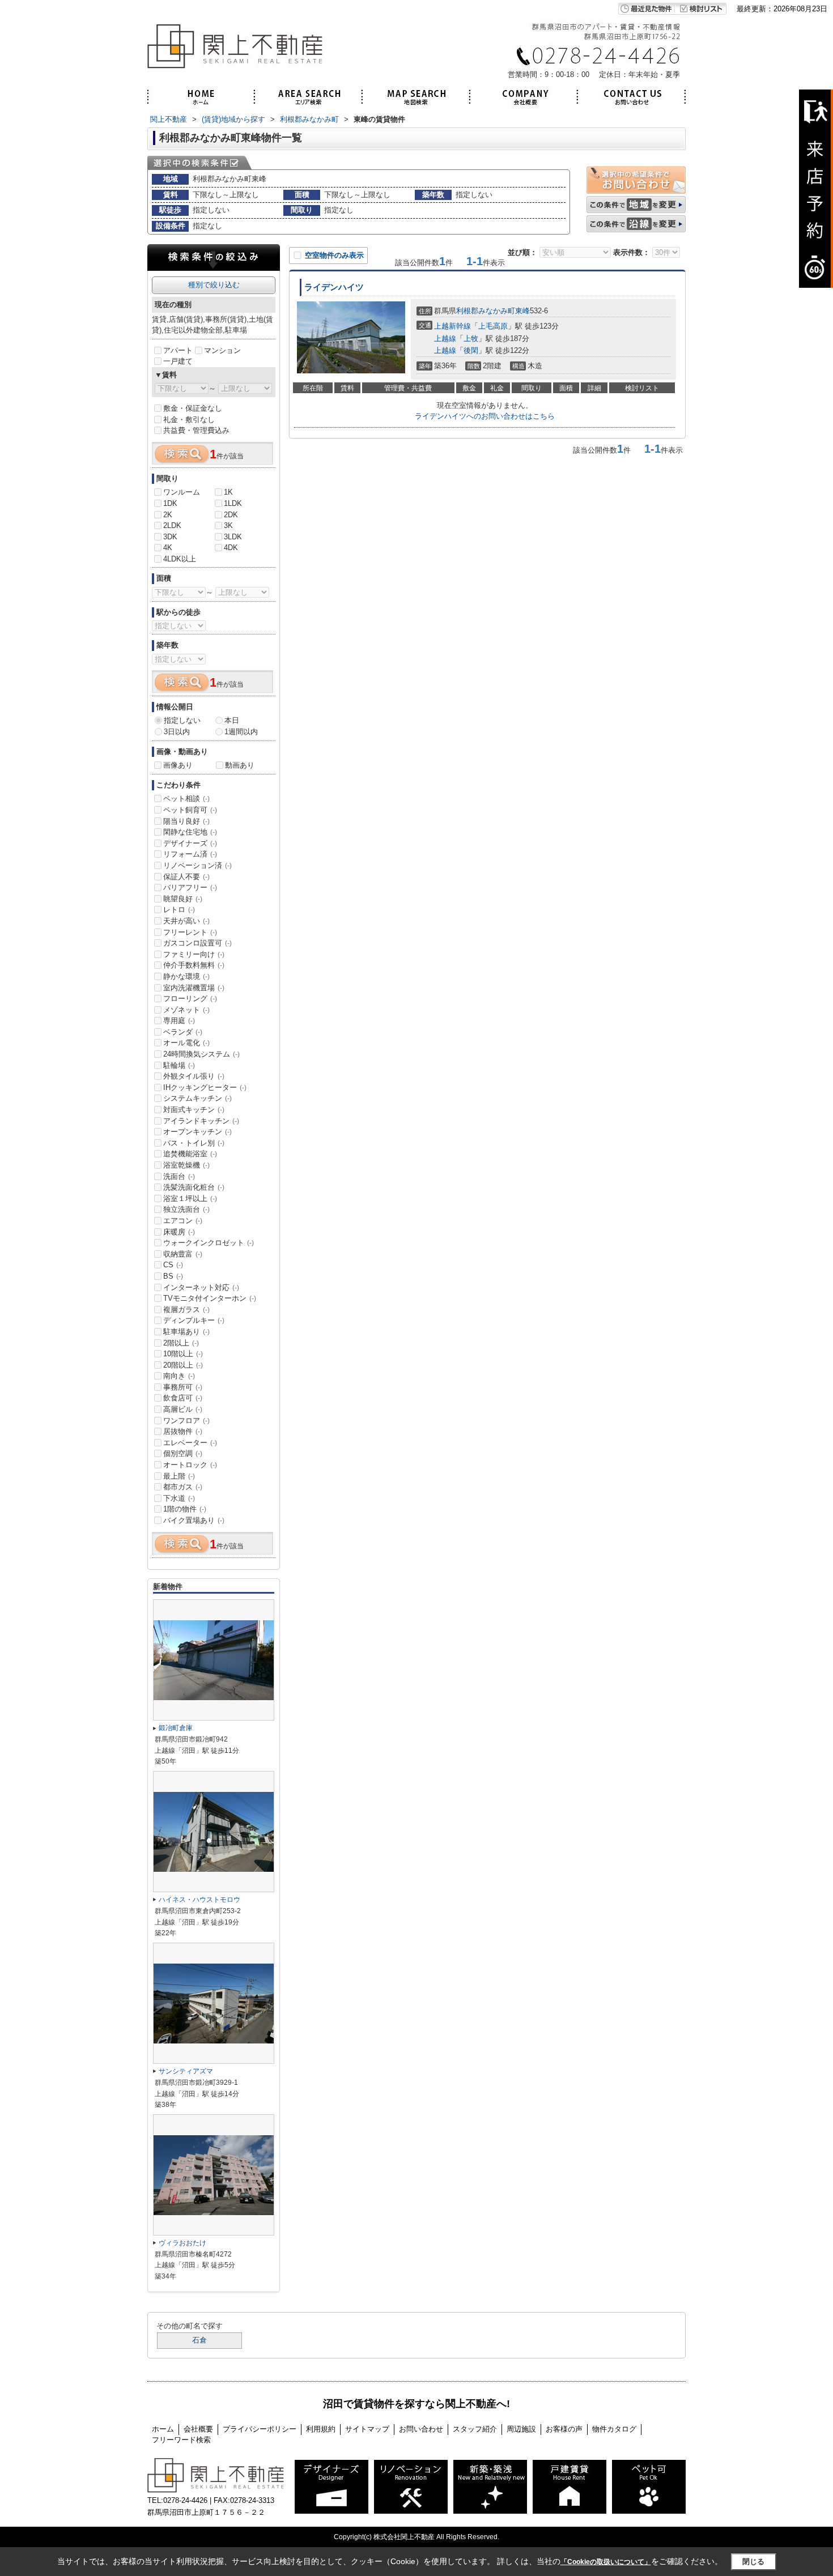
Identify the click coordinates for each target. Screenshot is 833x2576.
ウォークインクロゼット (209, 1243)
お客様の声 (564, 2429)
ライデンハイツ (334, 287)
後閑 (471, 350)
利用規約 (321, 2429)
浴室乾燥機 (186, 1165)
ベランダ (183, 1032)
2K (168, 515)
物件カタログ (614, 2429)
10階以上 (183, 1354)
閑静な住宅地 (190, 832)
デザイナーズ (190, 843)
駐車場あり (186, 1332)
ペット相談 (186, 799)
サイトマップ (367, 2429)
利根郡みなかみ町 (486, 311)
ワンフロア (186, 1421)
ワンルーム (182, 492)
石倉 (199, 2340)
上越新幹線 (452, 326)
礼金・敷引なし (189, 420)
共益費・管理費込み (196, 430)
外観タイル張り (194, 1076)
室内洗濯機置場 (194, 988)
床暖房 (179, 1232)
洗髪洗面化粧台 (194, 1187)
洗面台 (179, 1176)
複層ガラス (186, 1310)
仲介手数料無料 (194, 965)
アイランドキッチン (201, 1121)
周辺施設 (521, 2429)
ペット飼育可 (190, 810)
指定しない (182, 720)
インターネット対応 (201, 1287)
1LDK (233, 503)
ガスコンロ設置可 (197, 943)
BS (173, 1276)
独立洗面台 (186, 1209)
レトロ (179, 910)
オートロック (190, 1465)
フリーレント (190, 932)
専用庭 (179, 1021)
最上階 (179, 1476)
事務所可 (183, 1387)
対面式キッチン (194, 1110)
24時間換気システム (201, 1054)
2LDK (172, 525)
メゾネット (186, 1010)
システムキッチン (197, 1098)
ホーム (163, 2429)
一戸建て (178, 361)
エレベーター (190, 1443)
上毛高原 (493, 326)
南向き (179, 1376)
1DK (170, 503)
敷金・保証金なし (193, 408)
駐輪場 (179, 1065)
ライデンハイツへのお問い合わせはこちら (485, 416)
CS (173, 1265)
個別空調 (183, 1453)
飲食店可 (183, 1398)
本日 (232, 720)
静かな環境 (186, 976)
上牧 (471, 339)
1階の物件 (185, 1509)
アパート (178, 350)
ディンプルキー (194, 1320)
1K (228, 492)
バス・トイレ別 (194, 1143)
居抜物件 (183, 1431)
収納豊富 (183, 1254)
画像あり (178, 765)
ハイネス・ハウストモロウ (199, 1900)
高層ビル (183, 1409)
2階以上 (181, 1343)
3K (228, 525)
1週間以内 (241, 732)
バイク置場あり (194, 1520)
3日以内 (177, 732)
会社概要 (198, 2429)
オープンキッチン (197, 1132)
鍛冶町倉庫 (176, 1728)
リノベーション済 (197, 865)
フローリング (190, 999)
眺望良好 (183, 899)
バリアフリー (190, 887)
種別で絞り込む (214, 285)
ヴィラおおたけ (182, 2243)
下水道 (179, 1498)
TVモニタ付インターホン (210, 1298)
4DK (231, 548)
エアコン (183, 1221)
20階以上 (183, 1365)
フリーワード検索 (181, 2440)
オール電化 (186, 1043)
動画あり (240, 765)
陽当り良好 (186, 821)
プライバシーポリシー (260, 2429)
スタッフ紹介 (475, 2429)
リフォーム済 (190, 854)
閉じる (753, 2562)
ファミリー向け (194, 954)
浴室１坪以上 (190, 1198)
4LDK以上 (180, 559)
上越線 (445, 339)
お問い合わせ (421, 2429)
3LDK (233, 537)
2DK (231, 515)
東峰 (522, 311)
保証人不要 (186, 877)
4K (168, 548)
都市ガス (183, 1487)
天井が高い (186, 921)
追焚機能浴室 (190, 1154)
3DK (170, 537)
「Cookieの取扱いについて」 (606, 2562)
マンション (222, 350)
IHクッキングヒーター (205, 1087)
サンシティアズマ (186, 2071)
